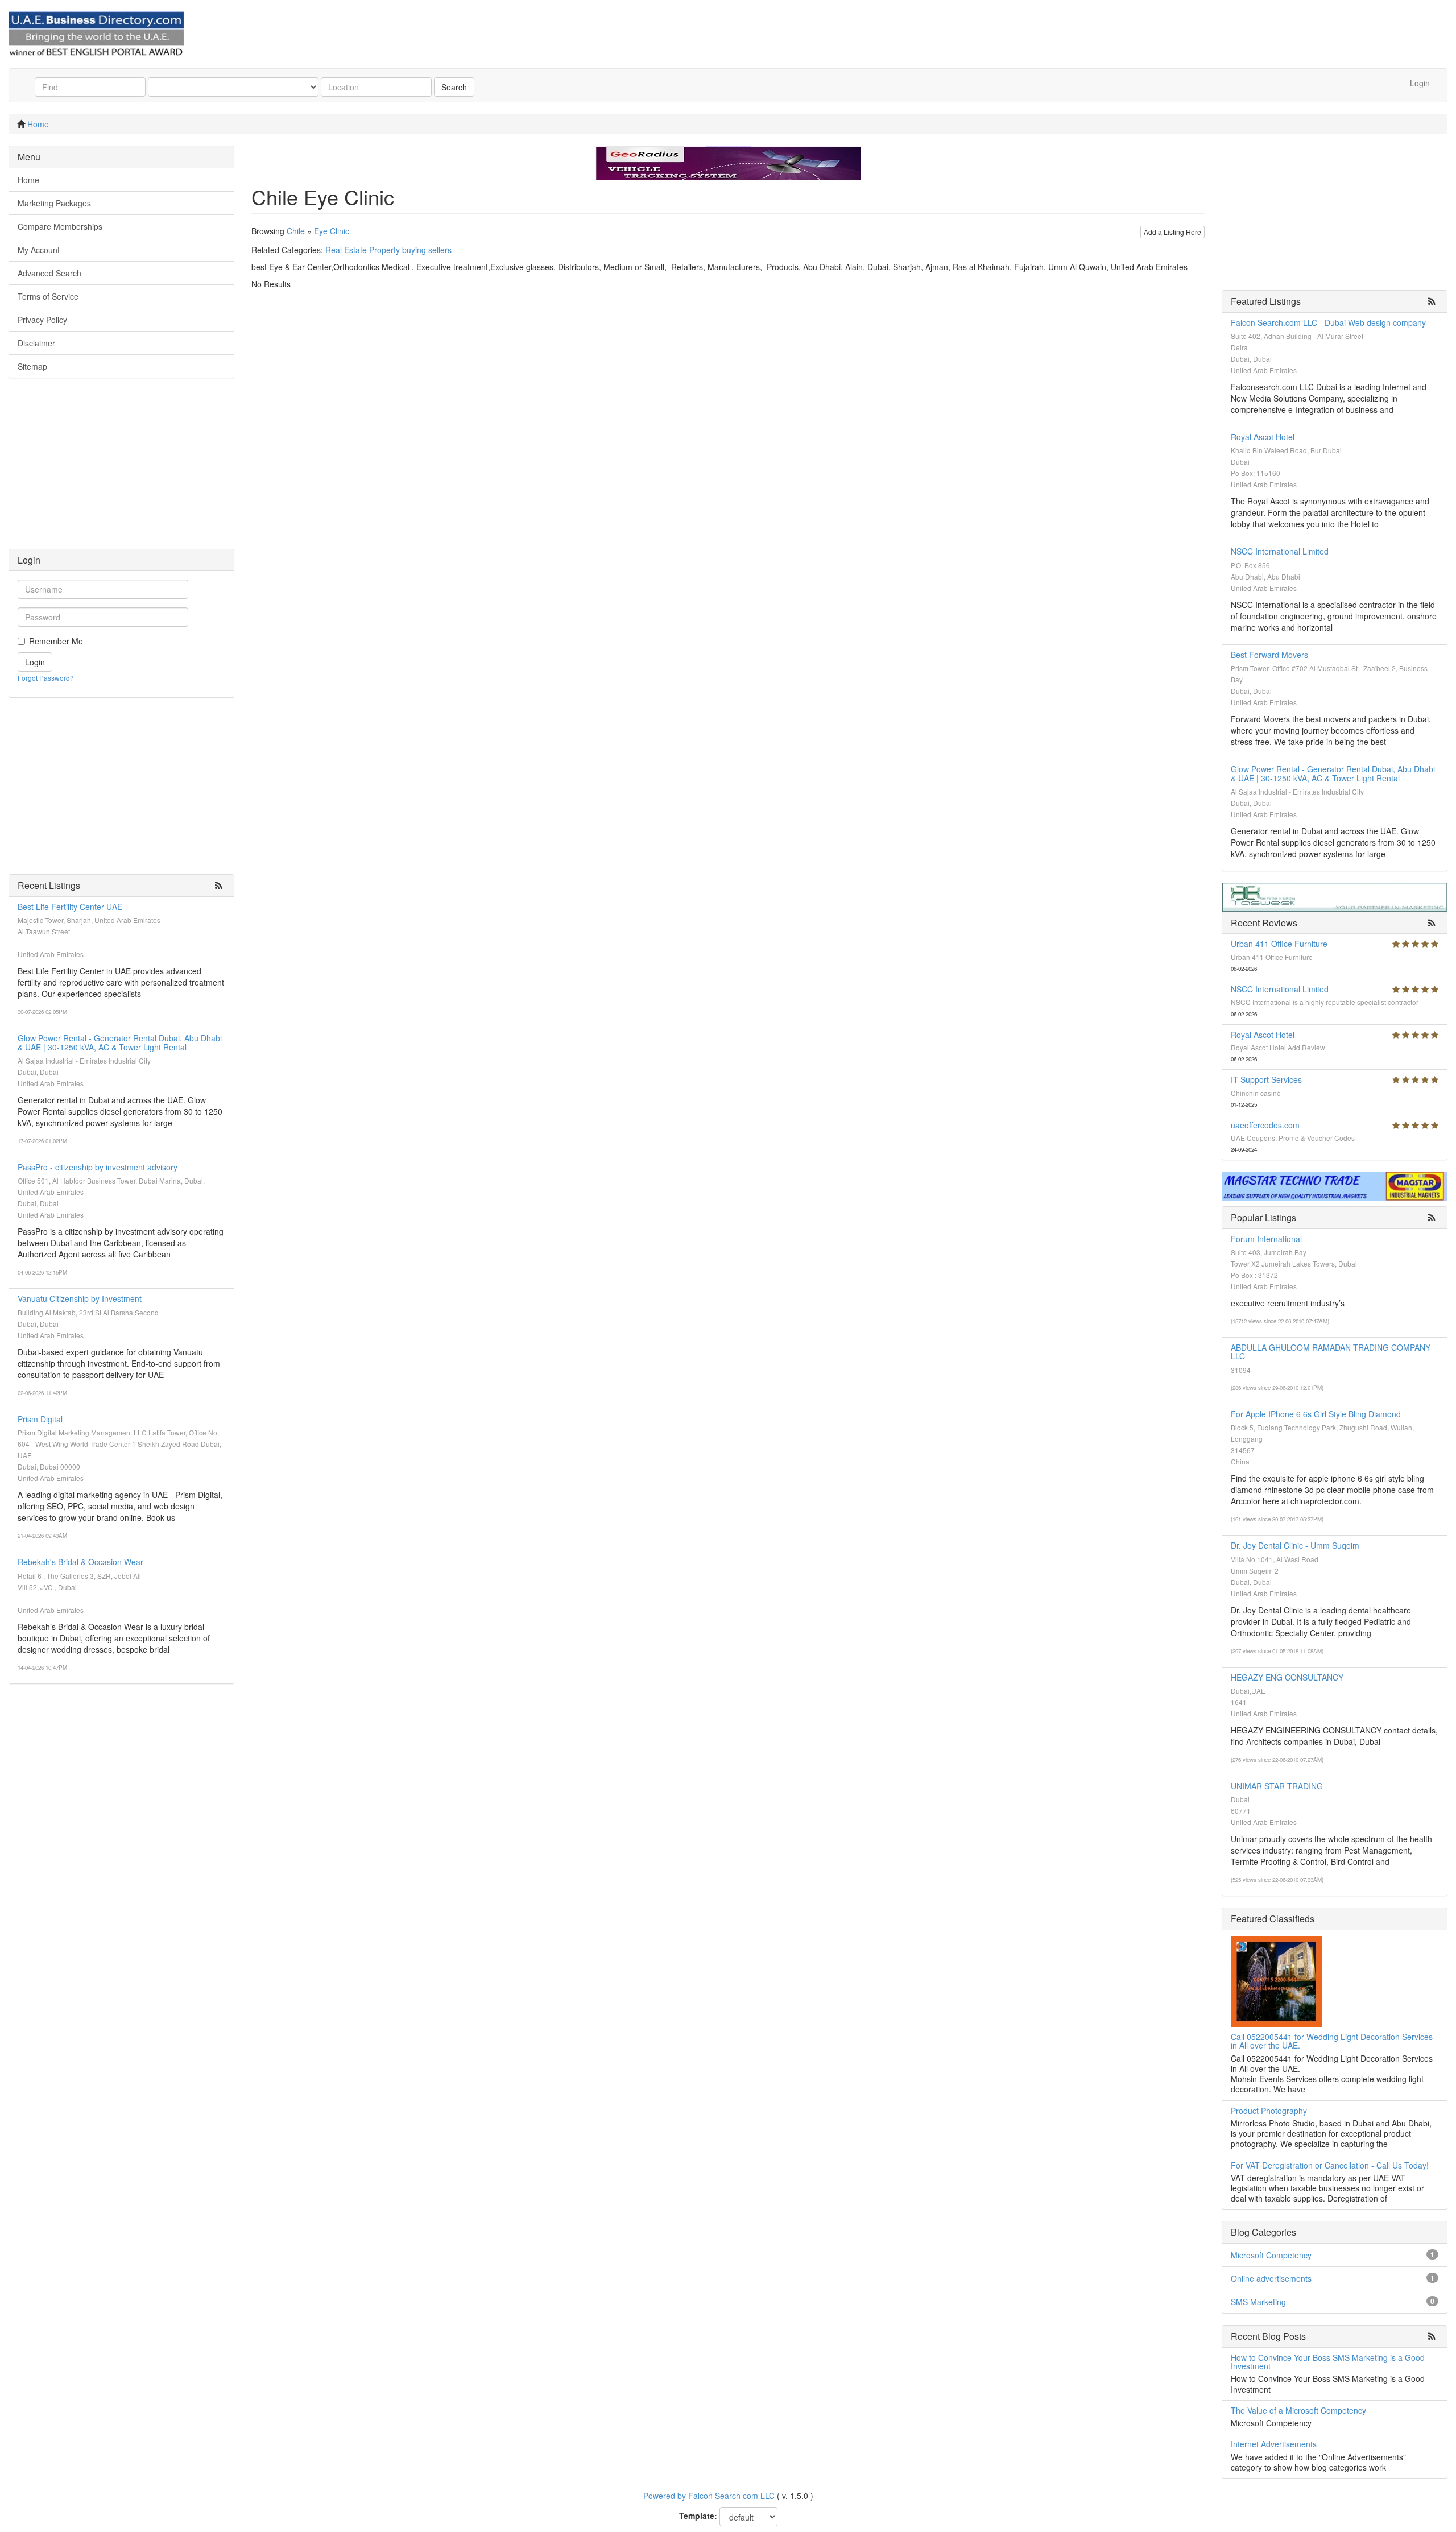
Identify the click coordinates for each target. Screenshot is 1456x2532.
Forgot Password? (46, 678)
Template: (698, 2516)
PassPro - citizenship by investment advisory (98, 1167)
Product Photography (1269, 2111)
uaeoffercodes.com (1265, 1125)
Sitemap (32, 366)
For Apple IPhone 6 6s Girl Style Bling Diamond (1316, 1414)
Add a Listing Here (1172, 232)
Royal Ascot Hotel (1263, 437)
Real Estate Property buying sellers (388, 250)
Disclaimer (36, 343)
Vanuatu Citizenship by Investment (80, 1298)
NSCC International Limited (1280, 551)
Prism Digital (40, 1419)
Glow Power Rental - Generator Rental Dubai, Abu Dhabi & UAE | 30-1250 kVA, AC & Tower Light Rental (120, 1042)
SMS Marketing (1258, 2302)
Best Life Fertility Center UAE (70, 907)
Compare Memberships (60, 226)
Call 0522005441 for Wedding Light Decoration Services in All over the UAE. (1332, 2041)
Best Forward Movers (1269, 655)
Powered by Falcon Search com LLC (709, 2496)
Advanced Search (49, 273)
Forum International (1266, 1239)
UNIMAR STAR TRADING (1277, 1786)
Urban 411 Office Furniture (1279, 944)
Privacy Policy (42, 320)
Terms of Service (48, 296)
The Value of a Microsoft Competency (1298, 2410)
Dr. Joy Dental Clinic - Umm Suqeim (1295, 1545)
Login (1420, 83)
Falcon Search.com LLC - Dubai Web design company (1328, 322)
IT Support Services (1266, 1079)
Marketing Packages (54, 203)
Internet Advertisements (1274, 2444)
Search (454, 87)
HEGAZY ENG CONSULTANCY (1287, 1677)
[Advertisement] (121, 469)
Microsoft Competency (1271, 2255)
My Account (39, 250)
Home (38, 124)
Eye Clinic (332, 231)
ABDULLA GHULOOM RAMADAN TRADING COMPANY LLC (1331, 1352)
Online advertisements (1271, 2278)
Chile (296, 231)
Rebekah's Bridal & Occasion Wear (80, 1562)
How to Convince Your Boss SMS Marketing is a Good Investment (1328, 2362)
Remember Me (56, 641)
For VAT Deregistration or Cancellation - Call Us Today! (1330, 2165)
